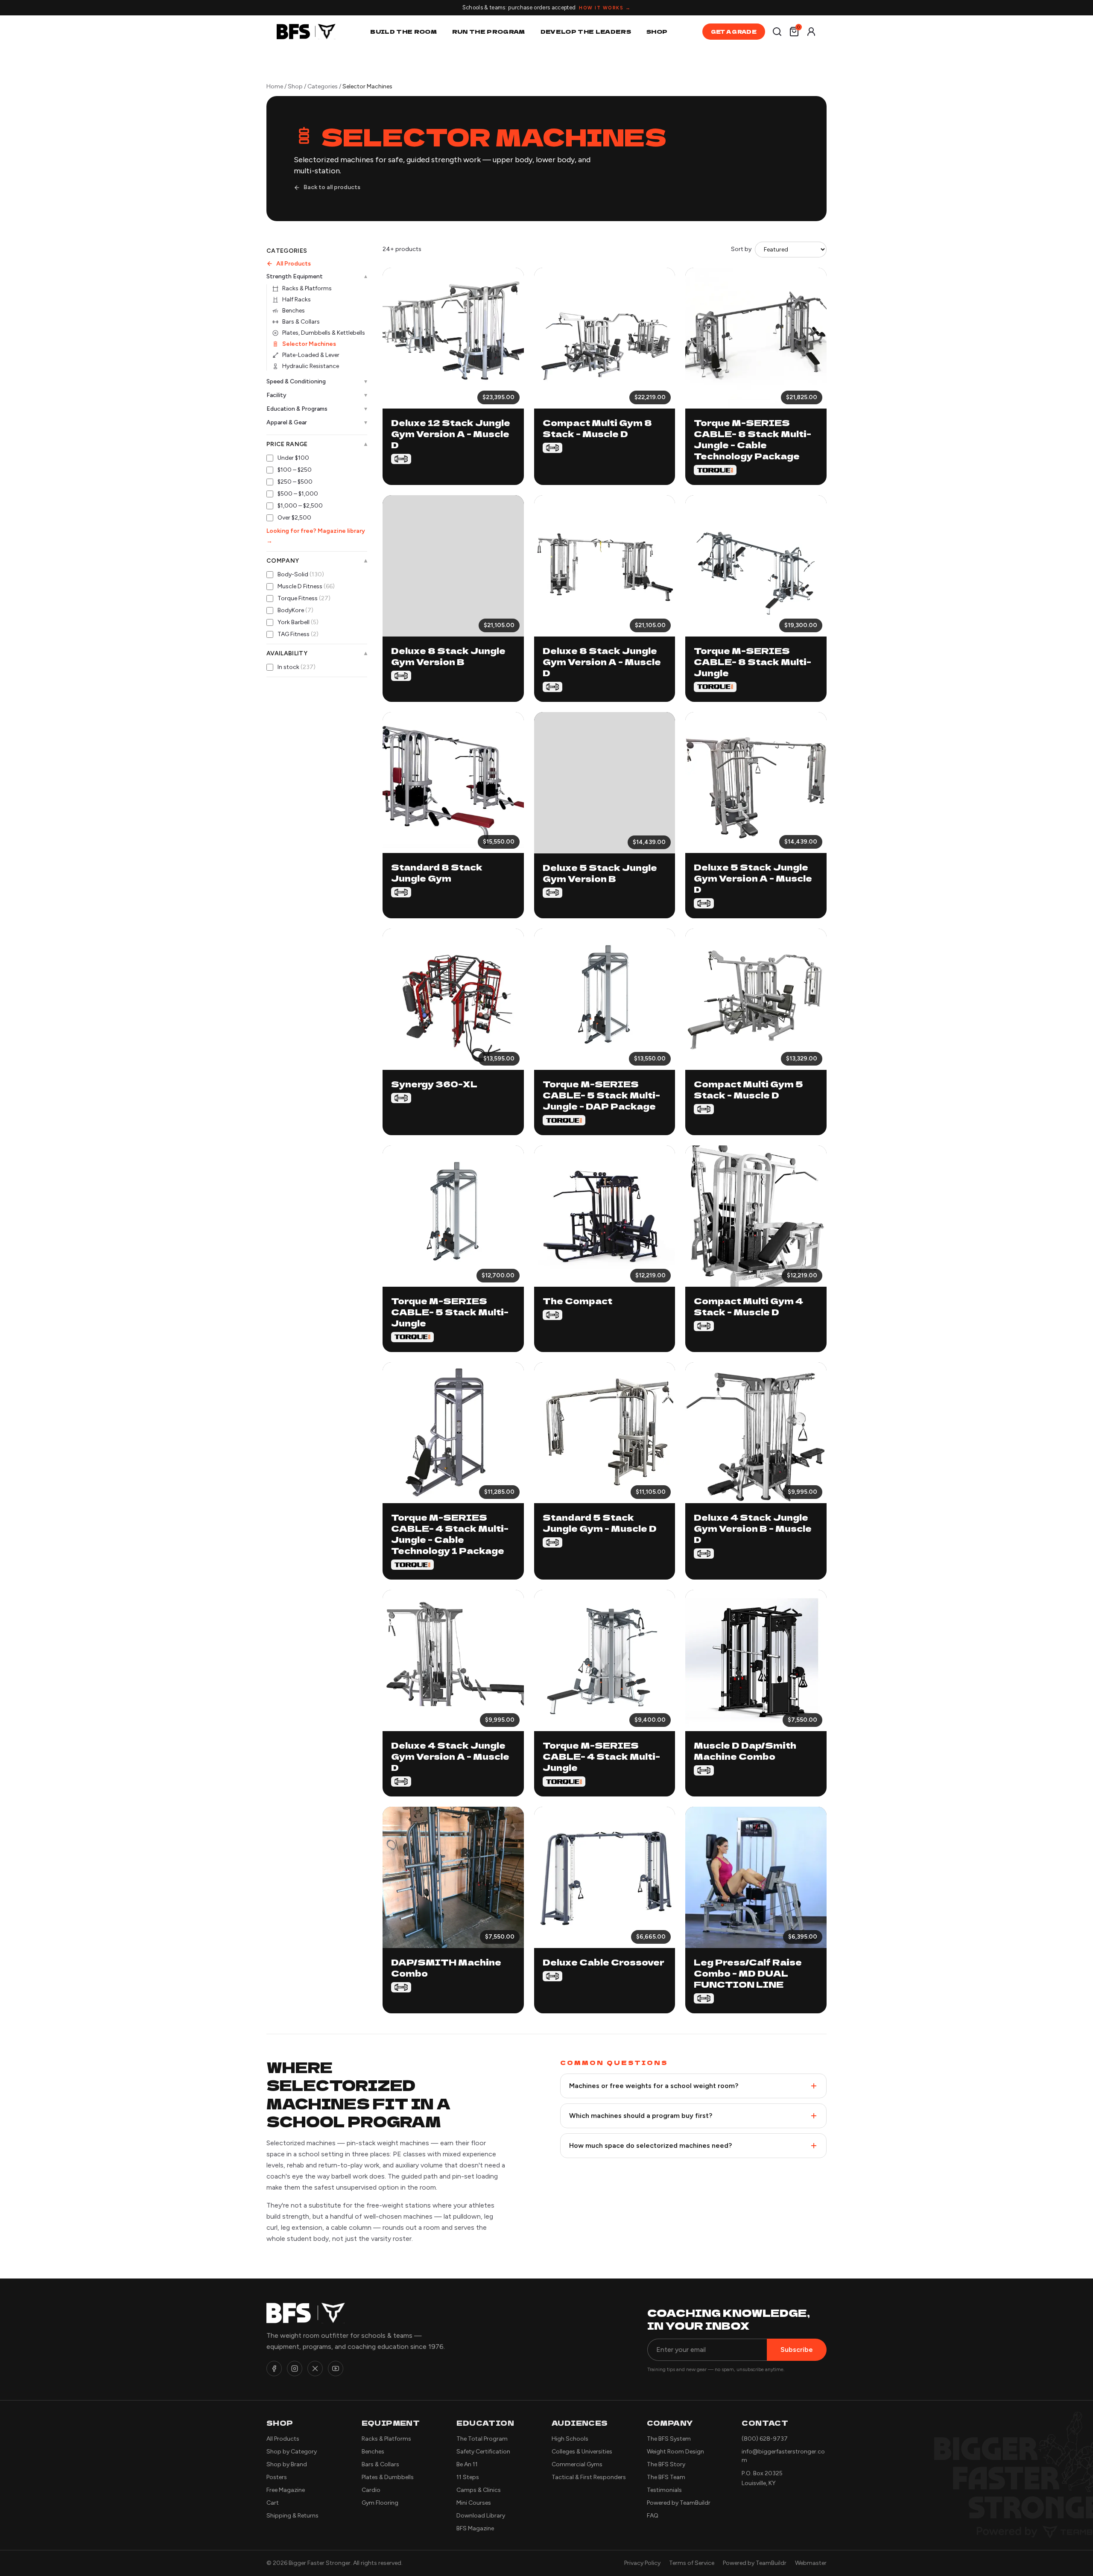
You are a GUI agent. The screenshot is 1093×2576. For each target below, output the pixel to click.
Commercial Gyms (577, 2464)
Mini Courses (474, 2503)
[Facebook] (274, 2369)
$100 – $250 (295, 470)
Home (275, 86)
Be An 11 (467, 2464)
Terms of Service (692, 2563)
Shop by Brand (287, 2464)
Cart (273, 2503)
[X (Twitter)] (315, 2369)
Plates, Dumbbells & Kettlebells (324, 333)
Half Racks (297, 299)
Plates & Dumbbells (388, 2477)
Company (317, 561)
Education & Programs (317, 409)
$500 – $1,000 (298, 494)
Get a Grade (734, 31)
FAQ (653, 2516)
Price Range (317, 444)
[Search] (777, 32)
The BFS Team (666, 2477)
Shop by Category (292, 2452)
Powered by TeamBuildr (679, 2503)
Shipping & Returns (292, 2516)
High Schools (570, 2439)
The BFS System (669, 2439)
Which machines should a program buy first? (641, 2116)
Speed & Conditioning (317, 381)
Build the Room (403, 31)
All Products (294, 264)
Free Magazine (286, 2490)
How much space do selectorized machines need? (650, 2145)
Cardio (371, 2490)
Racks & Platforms (307, 288)
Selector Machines (309, 344)
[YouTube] (336, 2369)
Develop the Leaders (586, 31)
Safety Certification (483, 2452)
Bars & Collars (301, 322)
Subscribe (797, 2350)
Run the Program (489, 31)
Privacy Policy (642, 2563)
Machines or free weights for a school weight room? (654, 2086)
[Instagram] (295, 2369)
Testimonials (664, 2490)
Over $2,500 (294, 518)
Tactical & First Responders (589, 2477)
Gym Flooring (380, 2503)
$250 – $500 (295, 482)
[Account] (811, 32)
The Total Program (482, 2439)
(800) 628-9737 (765, 2439)
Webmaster (811, 2563)
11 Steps (468, 2477)
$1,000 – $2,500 (300, 506)
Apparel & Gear (317, 422)
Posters (277, 2477)
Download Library (481, 2516)
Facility (317, 395)
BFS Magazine (475, 2528)
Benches (294, 311)
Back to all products (332, 187)
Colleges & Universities (582, 2452)
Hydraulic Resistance (311, 366)
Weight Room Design (675, 2452)
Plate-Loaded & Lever (311, 355)
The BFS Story (666, 2464)
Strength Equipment (317, 277)
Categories (323, 86)
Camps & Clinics (479, 2490)
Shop (657, 31)
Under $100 (293, 458)
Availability (317, 654)
